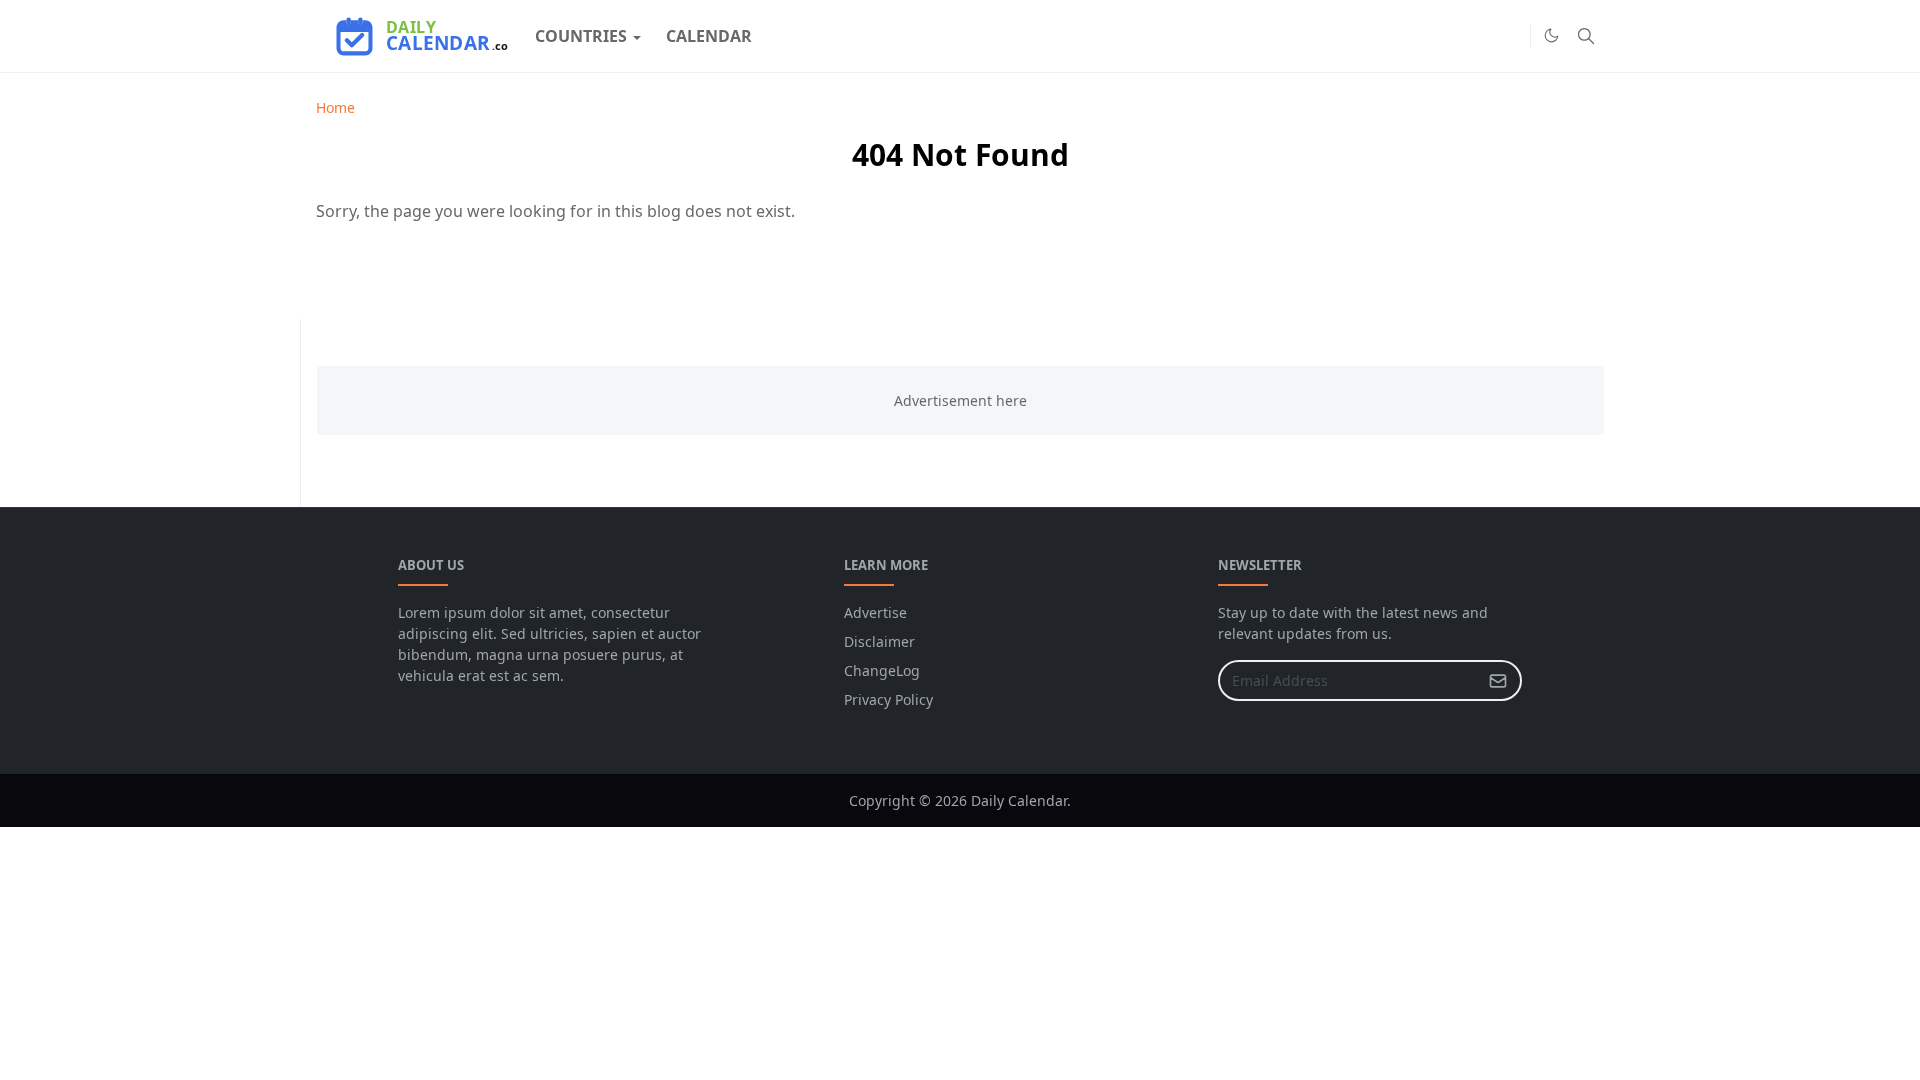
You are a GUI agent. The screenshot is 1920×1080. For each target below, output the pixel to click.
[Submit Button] (1498, 680)
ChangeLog (882, 670)
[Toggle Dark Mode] (1551, 35)
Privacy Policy (888, 699)
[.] (1510, 36)
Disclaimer (879, 641)
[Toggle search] (1586, 36)
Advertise (875, 612)
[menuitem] (581, 36)
